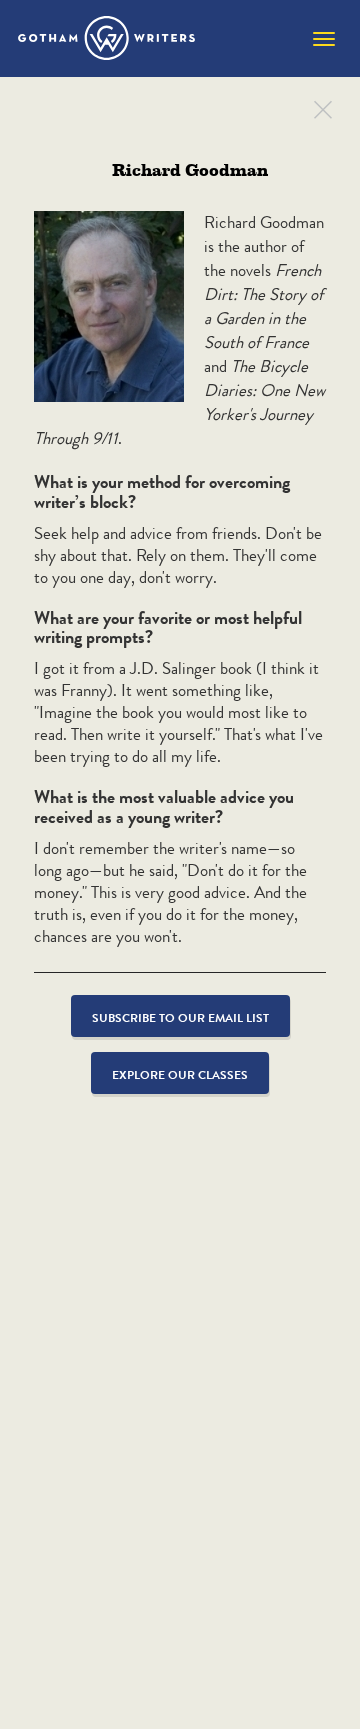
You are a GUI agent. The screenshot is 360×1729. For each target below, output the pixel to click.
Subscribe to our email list (180, 1017)
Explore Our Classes (180, 1074)
